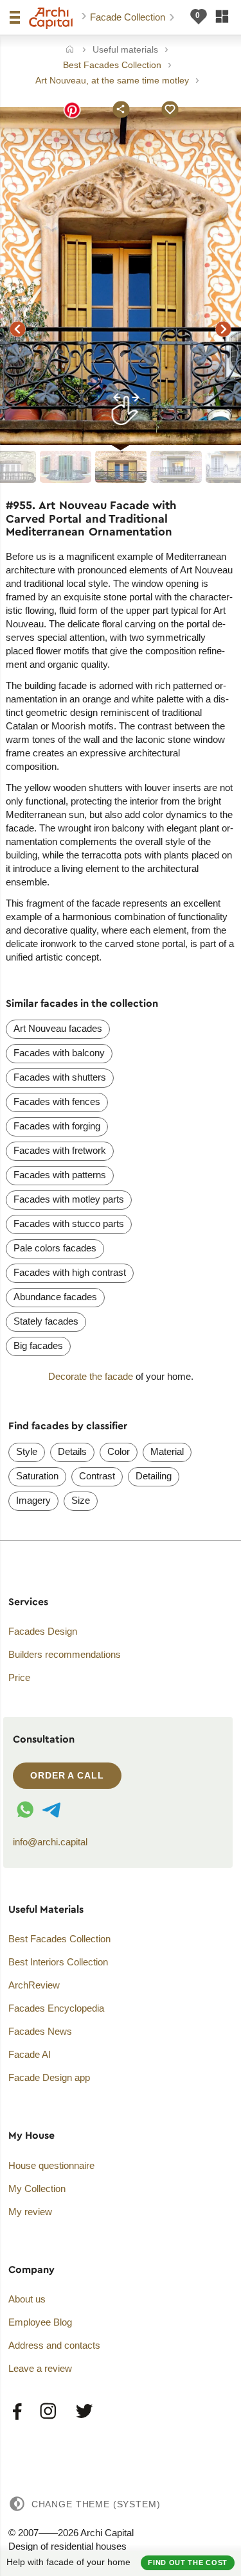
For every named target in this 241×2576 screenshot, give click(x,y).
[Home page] (51, 18)
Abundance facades (55, 1297)
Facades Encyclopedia (56, 2008)
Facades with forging (57, 1126)
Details (72, 1451)
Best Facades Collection (59, 1939)
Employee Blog (40, 2322)
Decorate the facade (91, 1376)
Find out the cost (188, 2563)
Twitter (84, 2412)
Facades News (40, 2031)
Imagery (33, 1500)
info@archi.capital (50, 1842)
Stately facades (46, 1321)
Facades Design (43, 1631)
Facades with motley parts (69, 1199)
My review (30, 2212)
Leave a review (40, 2368)
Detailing (154, 1476)
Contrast (97, 1476)
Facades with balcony (59, 1053)
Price (19, 1677)
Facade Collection (129, 17)
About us (27, 2299)
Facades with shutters (60, 1077)
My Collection (37, 2189)
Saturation (37, 1476)
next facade (224, 329)
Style (27, 1451)
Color (119, 1451)
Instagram (49, 2412)
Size (81, 1500)
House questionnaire (51, 2165)
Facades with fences (57, 1101)
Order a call (67, 1775)
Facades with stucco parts (69, 1223)
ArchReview (34, 1985)
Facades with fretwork (60, 1150)
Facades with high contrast (70, 1272)
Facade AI (30, 2054)
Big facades (38, 1345)
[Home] (70, 50)
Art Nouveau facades (58, 1028)
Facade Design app (49, 2077)
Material (167, 1451)
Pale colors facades (55, 1248)
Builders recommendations (65, 1654)
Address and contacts (54, 2345)
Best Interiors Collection (58, 1962)
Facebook (18, 2412)
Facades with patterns (60, 1175)
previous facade (18, 329)
